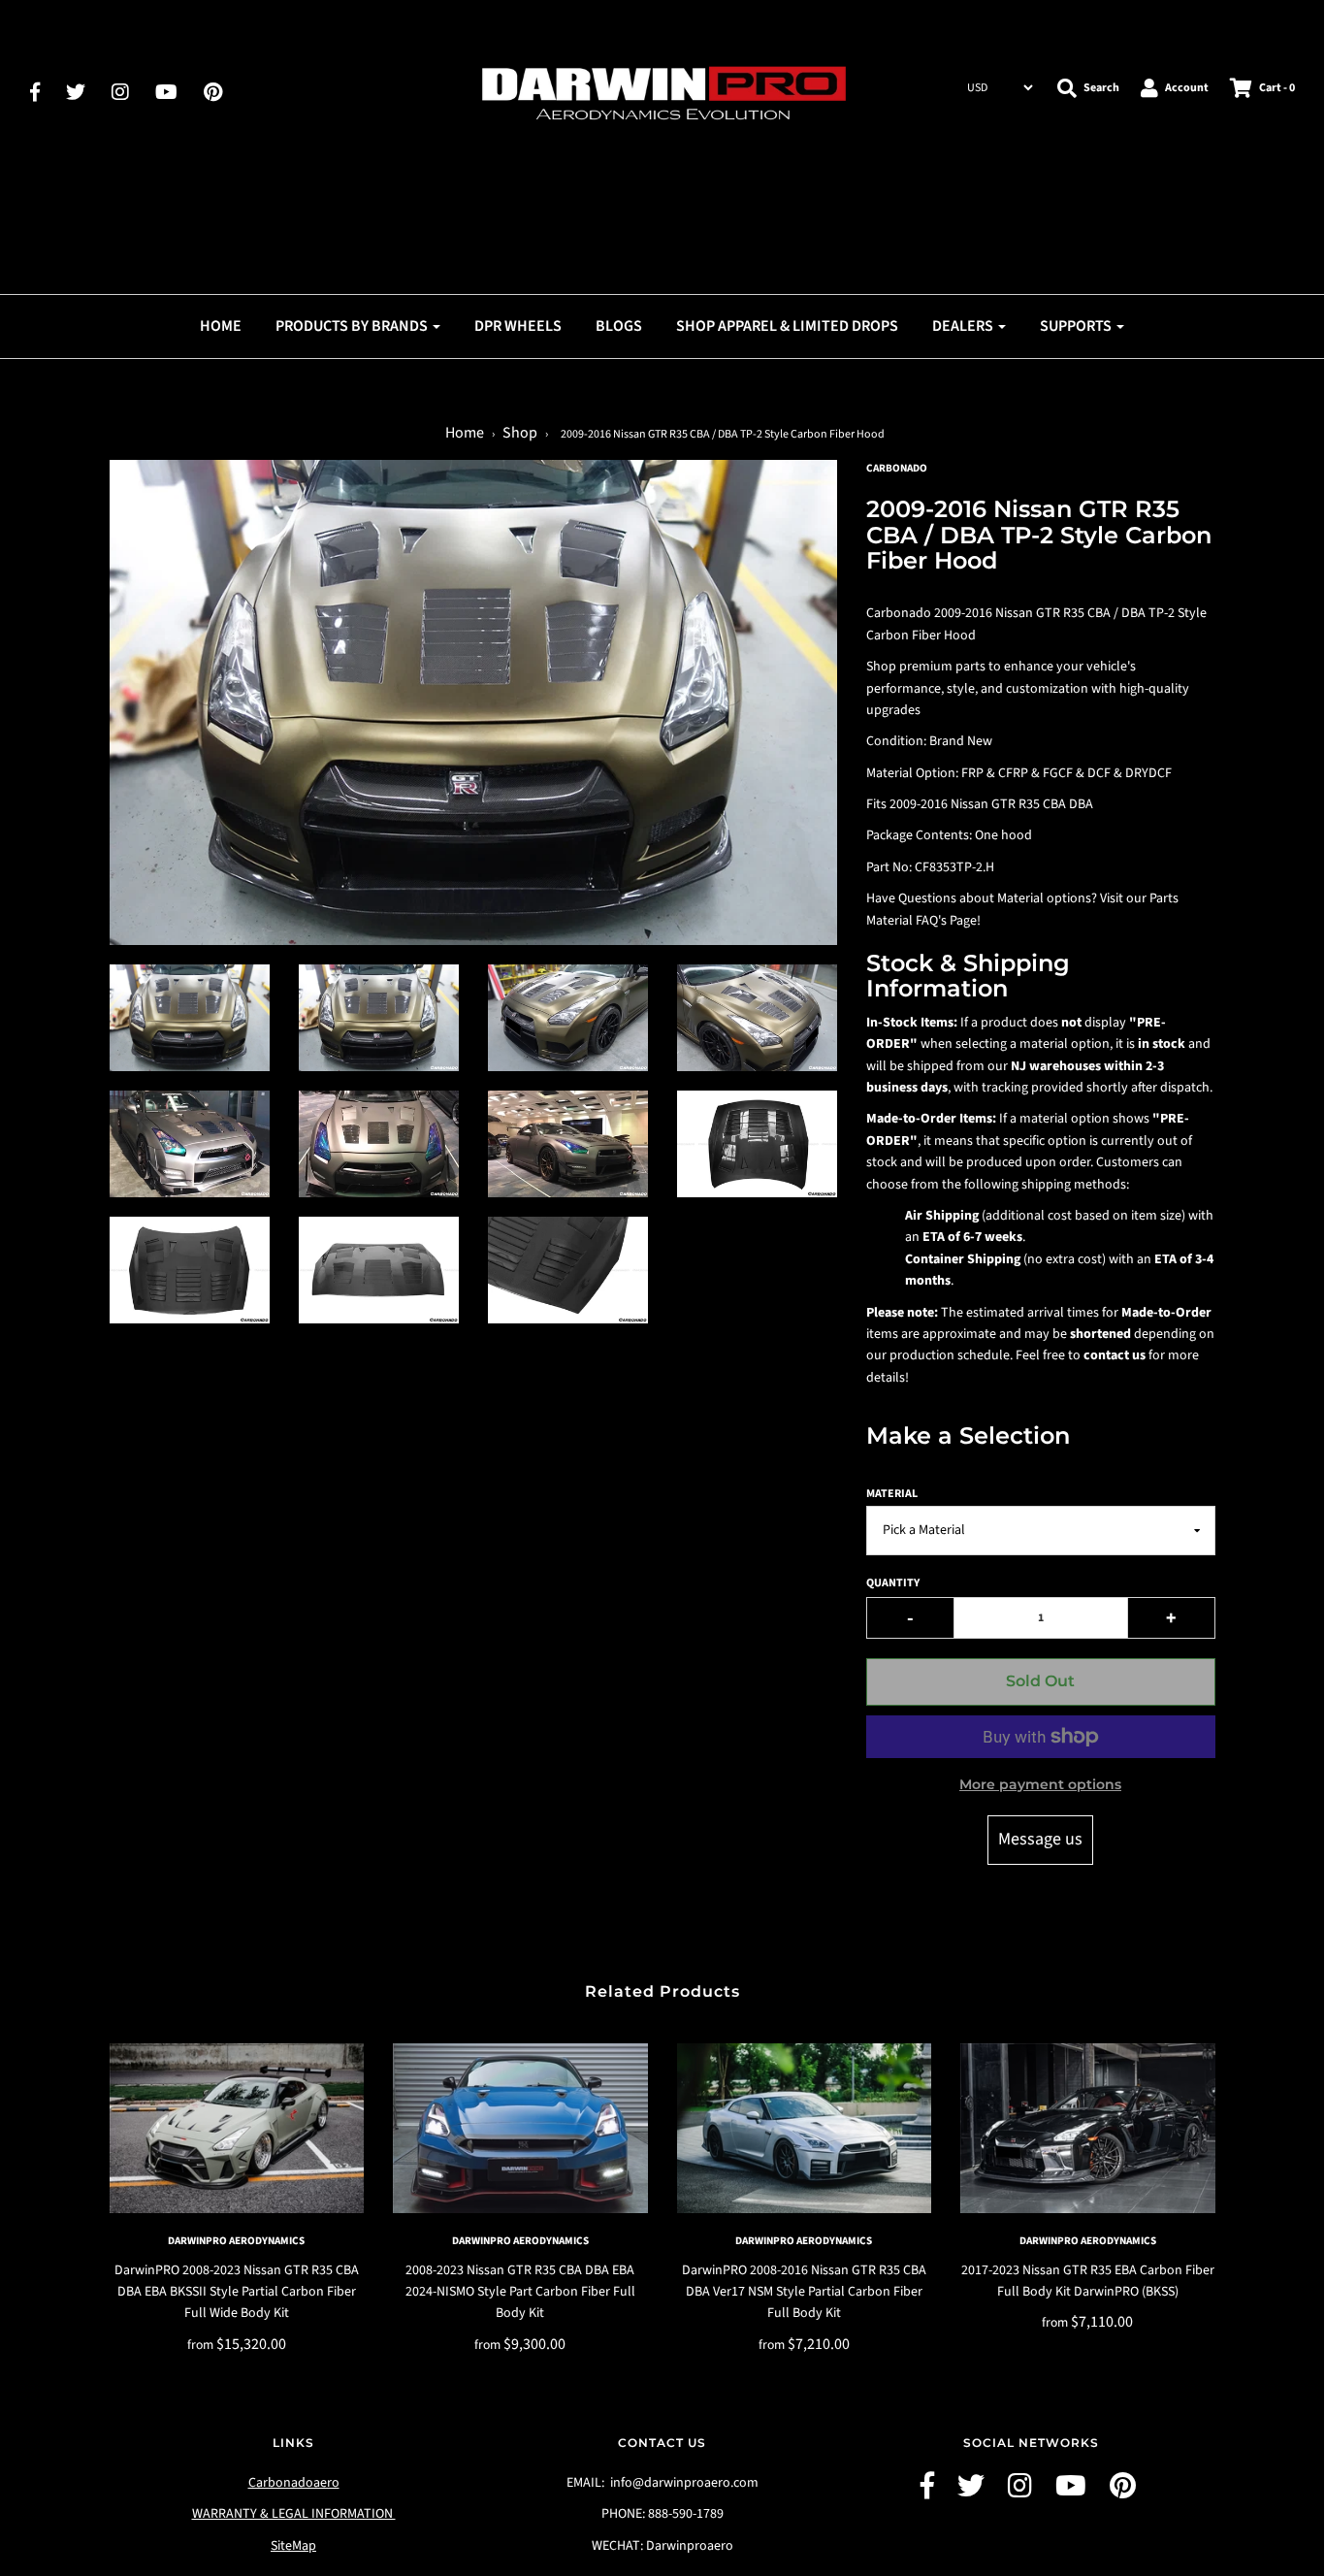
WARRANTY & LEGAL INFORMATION (294, 2514)
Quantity (893, 1583)
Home (221, 326)
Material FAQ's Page (921, 921)
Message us (1040, 1839)
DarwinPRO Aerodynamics (236, 2241)
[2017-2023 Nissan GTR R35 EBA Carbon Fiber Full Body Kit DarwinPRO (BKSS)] (1088, 2128)
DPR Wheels (518, 326)
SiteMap (293, 2546)
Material (892, 1494)
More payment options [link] (1040, 1784)
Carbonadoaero (294, 2483)
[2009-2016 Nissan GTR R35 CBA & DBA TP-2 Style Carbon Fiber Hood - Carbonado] (190, 1018)
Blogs (619, 326)
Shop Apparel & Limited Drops (787, 326)
